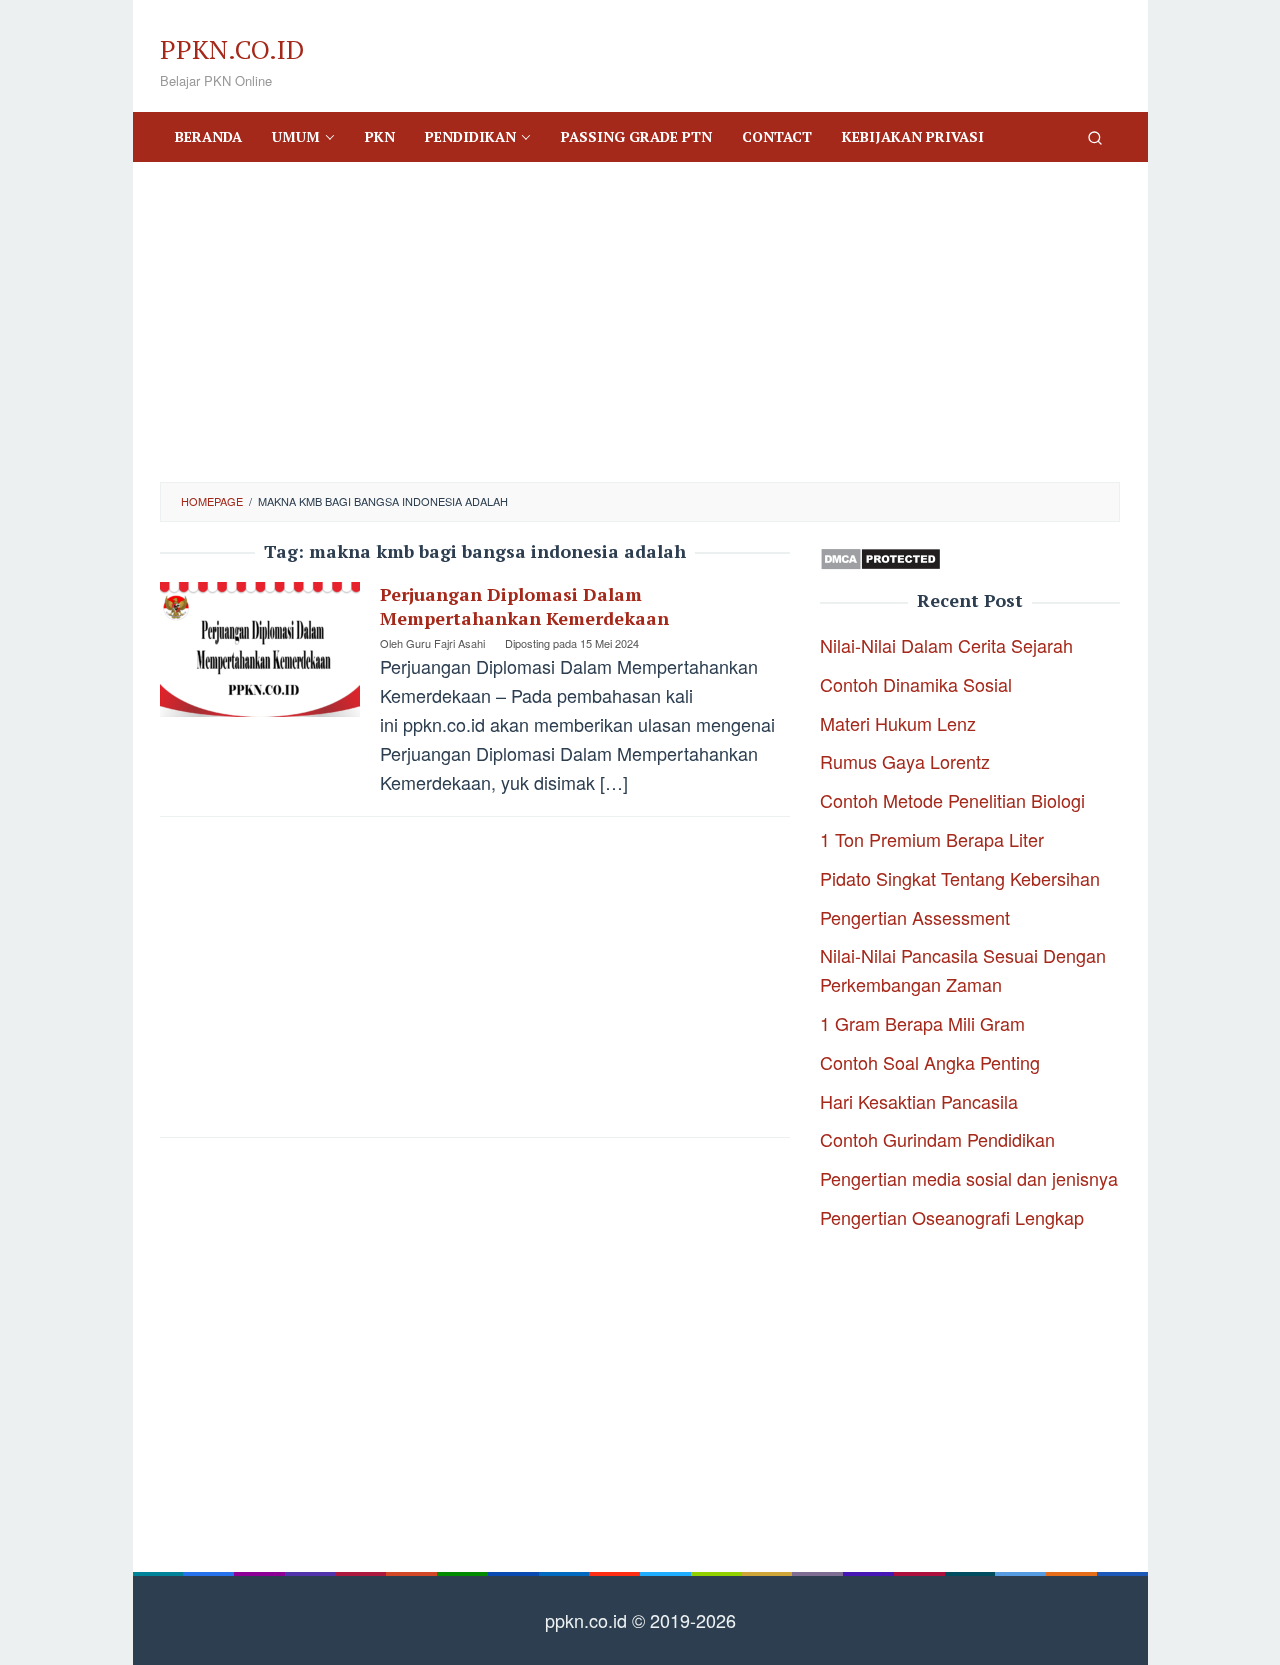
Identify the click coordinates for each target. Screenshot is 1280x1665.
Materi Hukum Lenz (898, 723)
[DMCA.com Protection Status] (880, 556)
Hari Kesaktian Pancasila (919, 1101)
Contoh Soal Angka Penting (930, 1062)
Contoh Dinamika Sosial (916, 684)
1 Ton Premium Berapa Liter (932, 839)
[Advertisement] (640, 322)
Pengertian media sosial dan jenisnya (969, 1178)
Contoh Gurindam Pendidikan (937, 1139)
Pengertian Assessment (915, 917)
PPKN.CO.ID (232, 49)
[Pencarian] (1095, 137)
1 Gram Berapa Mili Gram (922, 1023)
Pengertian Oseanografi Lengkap (952, 1217)
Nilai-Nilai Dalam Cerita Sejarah (946, 645)
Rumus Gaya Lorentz (905, 761)
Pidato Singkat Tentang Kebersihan (960, 878)
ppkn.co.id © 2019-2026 (640, 1620)
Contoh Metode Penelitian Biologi (952, 800)
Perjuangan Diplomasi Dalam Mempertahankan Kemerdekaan (524, 606)
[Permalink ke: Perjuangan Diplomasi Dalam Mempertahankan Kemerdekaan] (260, 646)
